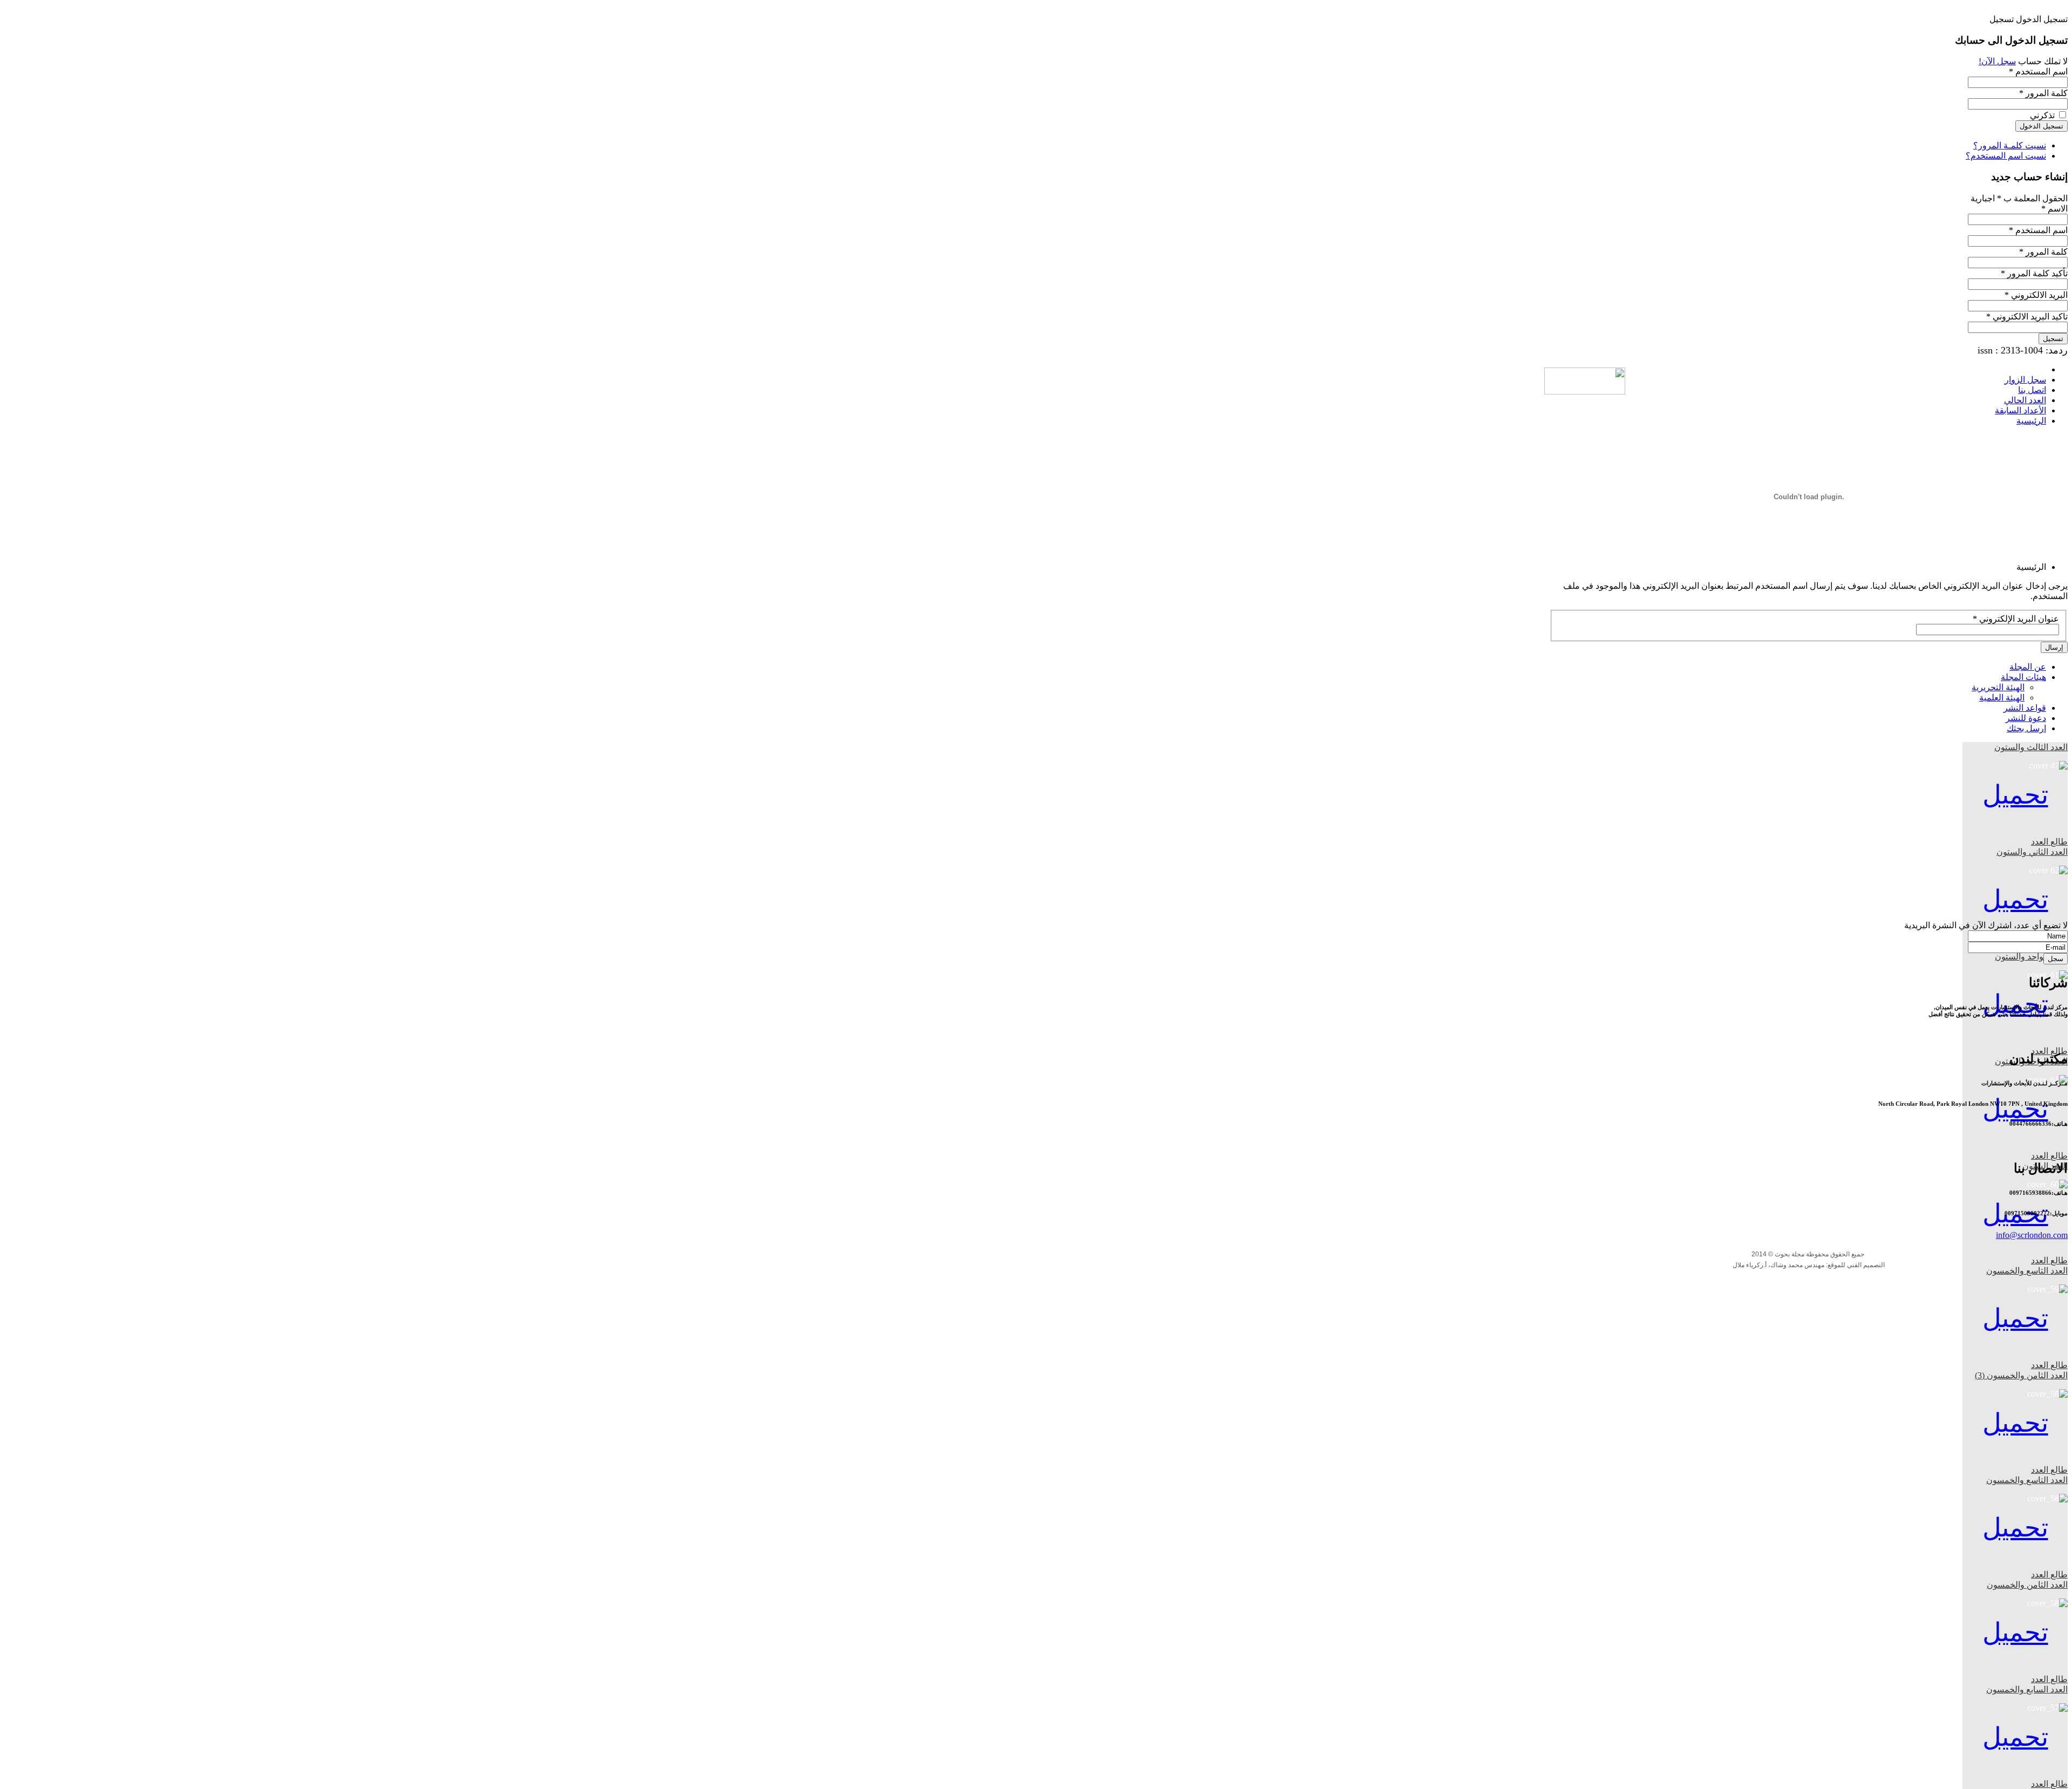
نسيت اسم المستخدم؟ (2006, 156)
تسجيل (2053, 339)
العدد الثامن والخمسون (2027, 1585)
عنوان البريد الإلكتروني (2016, 619)
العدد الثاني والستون (2032, 852)
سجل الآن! (1997, 61)
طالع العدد (2049, 842)
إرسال (2054, 647)
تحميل (2015, 795)
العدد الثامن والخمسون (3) (2021, 1375)
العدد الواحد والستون (2031, 957)
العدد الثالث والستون (2031, 747)
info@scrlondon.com (2032, 1235)
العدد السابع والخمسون (2027, 1689)
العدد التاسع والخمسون (2027, 1271)
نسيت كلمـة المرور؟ (2010, 145)
